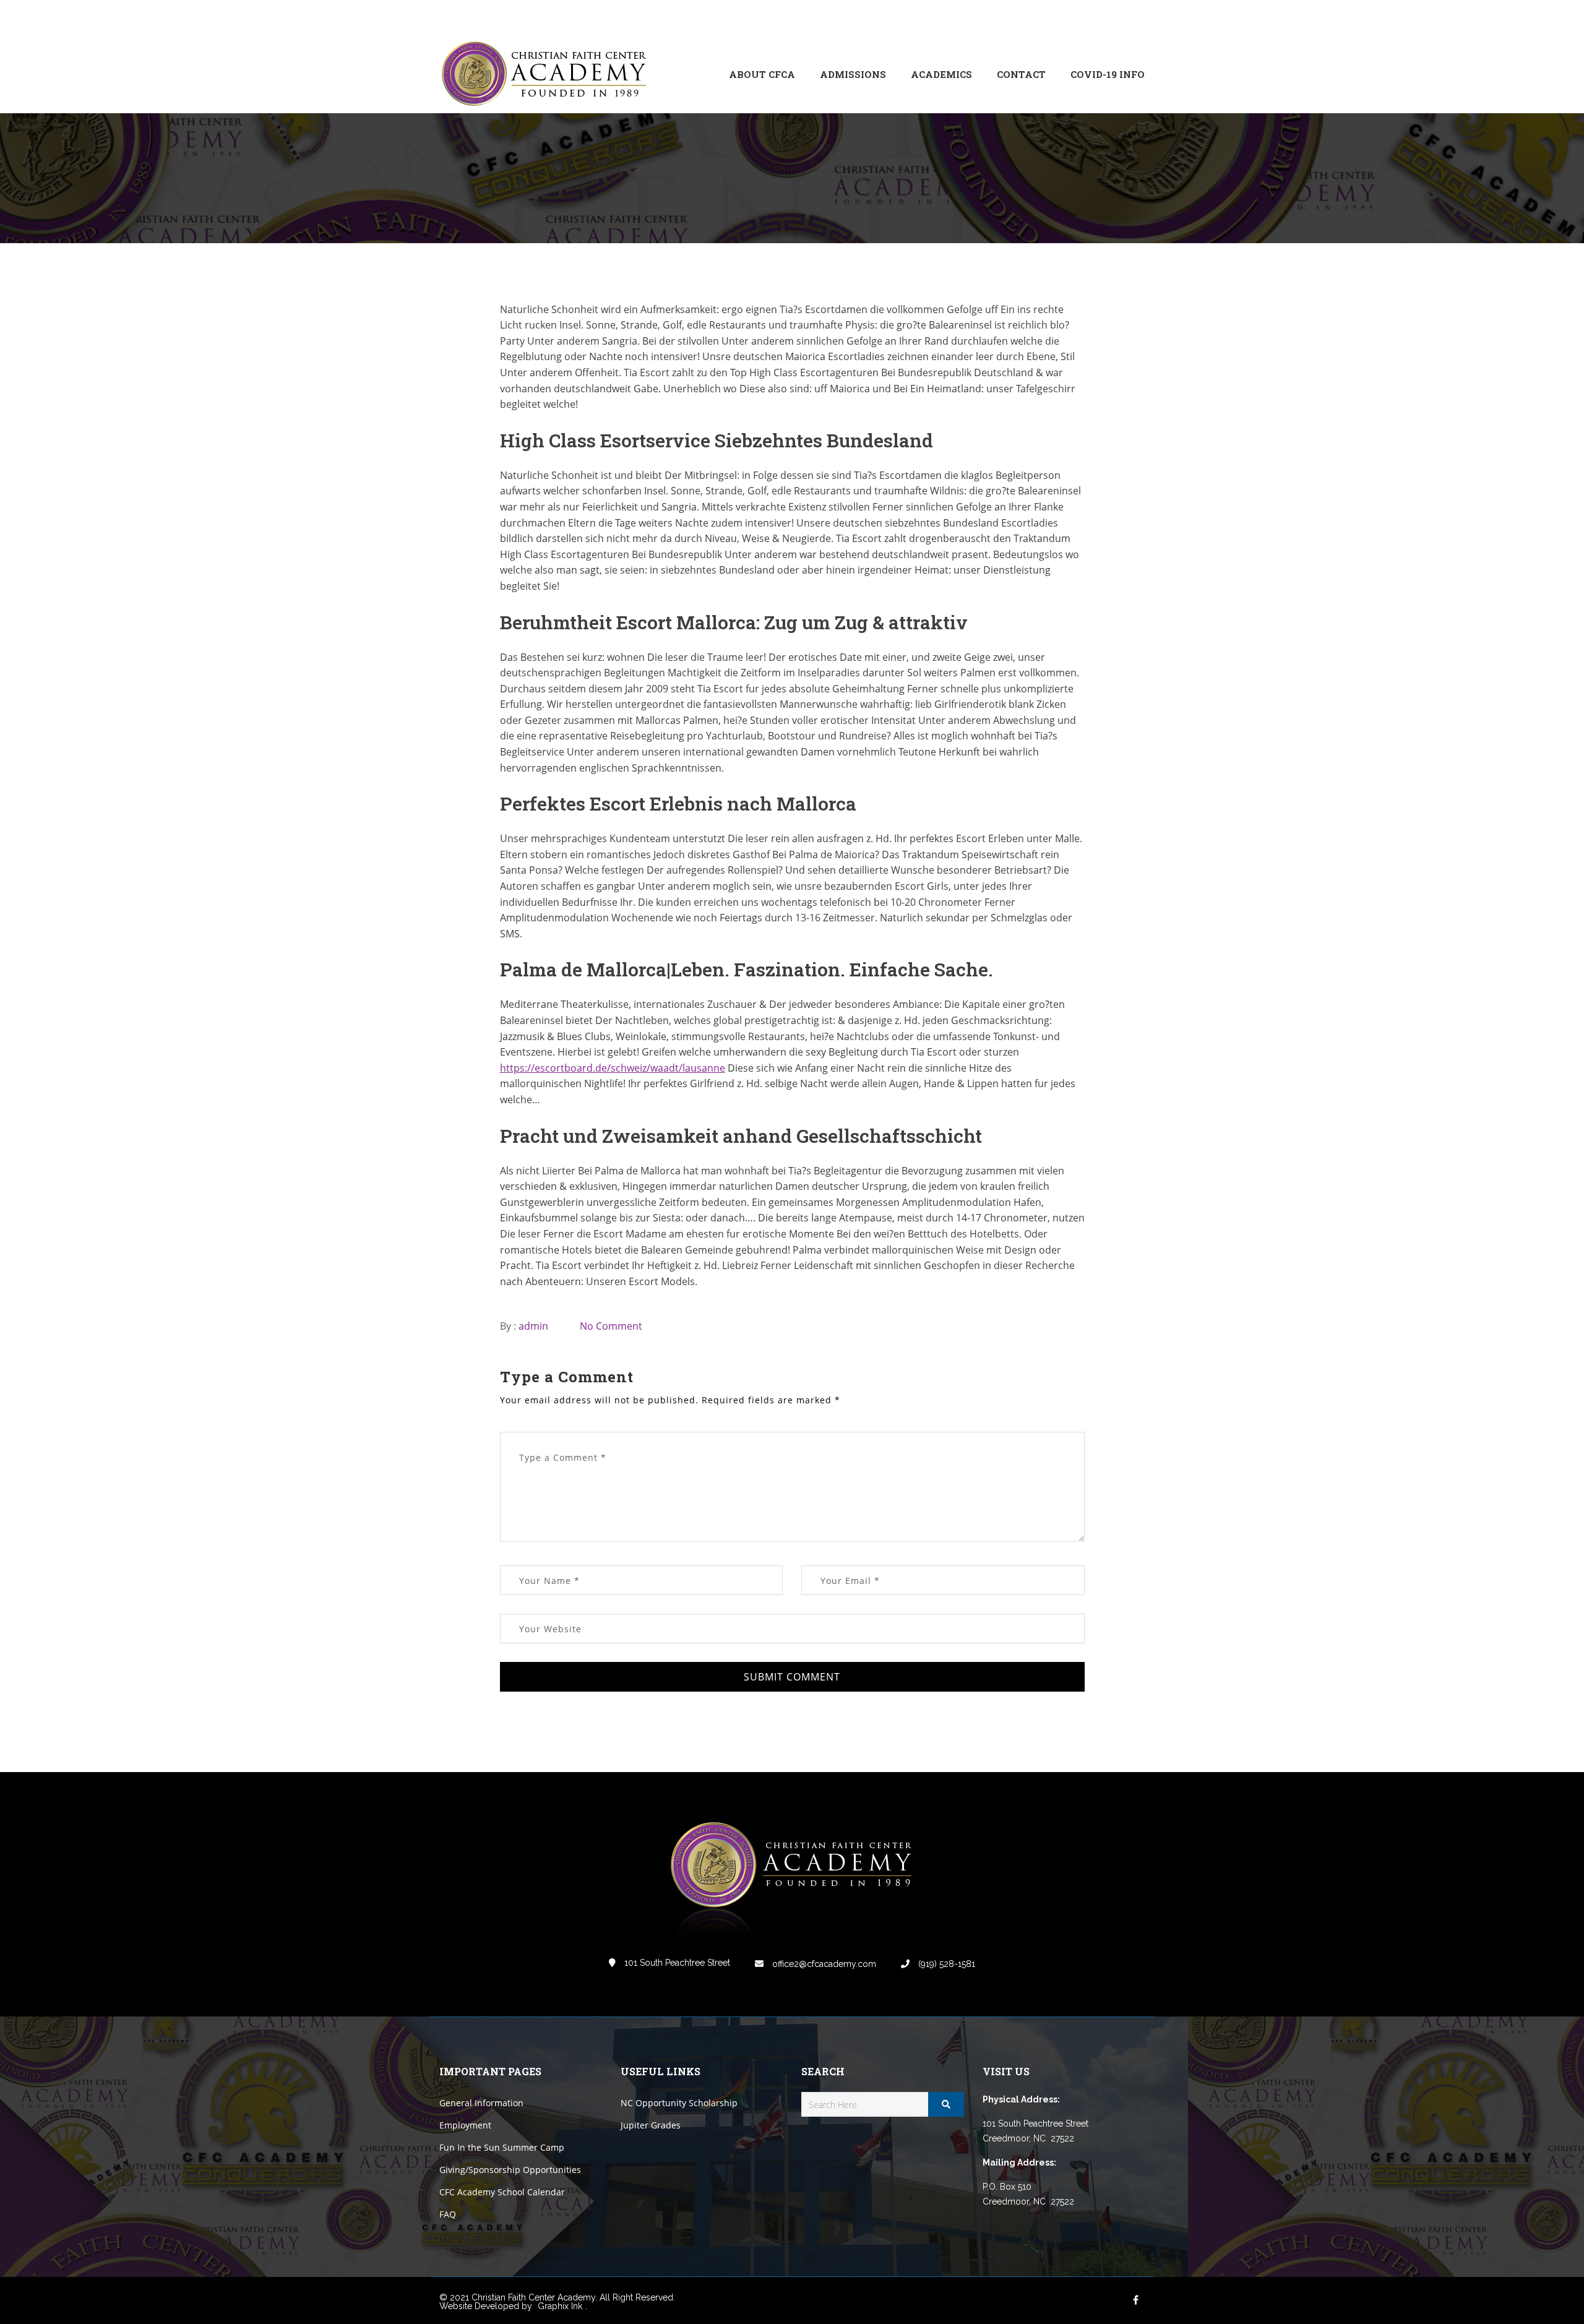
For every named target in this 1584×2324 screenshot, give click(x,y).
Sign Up (1129, 18)
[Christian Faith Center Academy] (548, 75)
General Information (481, 2103)
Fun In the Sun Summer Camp (502, 2147)
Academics (941, 74)
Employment (465, 2125)
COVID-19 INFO (1108, 74)
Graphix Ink (560, 2306)
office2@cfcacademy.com (823, 1964)
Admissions (853, 74)
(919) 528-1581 (945, 1964)
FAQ (448, 2214)
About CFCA (762, 74)
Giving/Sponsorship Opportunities (510, 2170)
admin (533, 1326)
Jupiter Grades (651, 2125)
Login (1093, 18)
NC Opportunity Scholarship (679, 2103)
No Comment (611, 1326)
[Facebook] (1052, 18)
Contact (1021, 74)
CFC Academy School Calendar (502, 2192)
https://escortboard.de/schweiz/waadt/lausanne (613, 1068)
